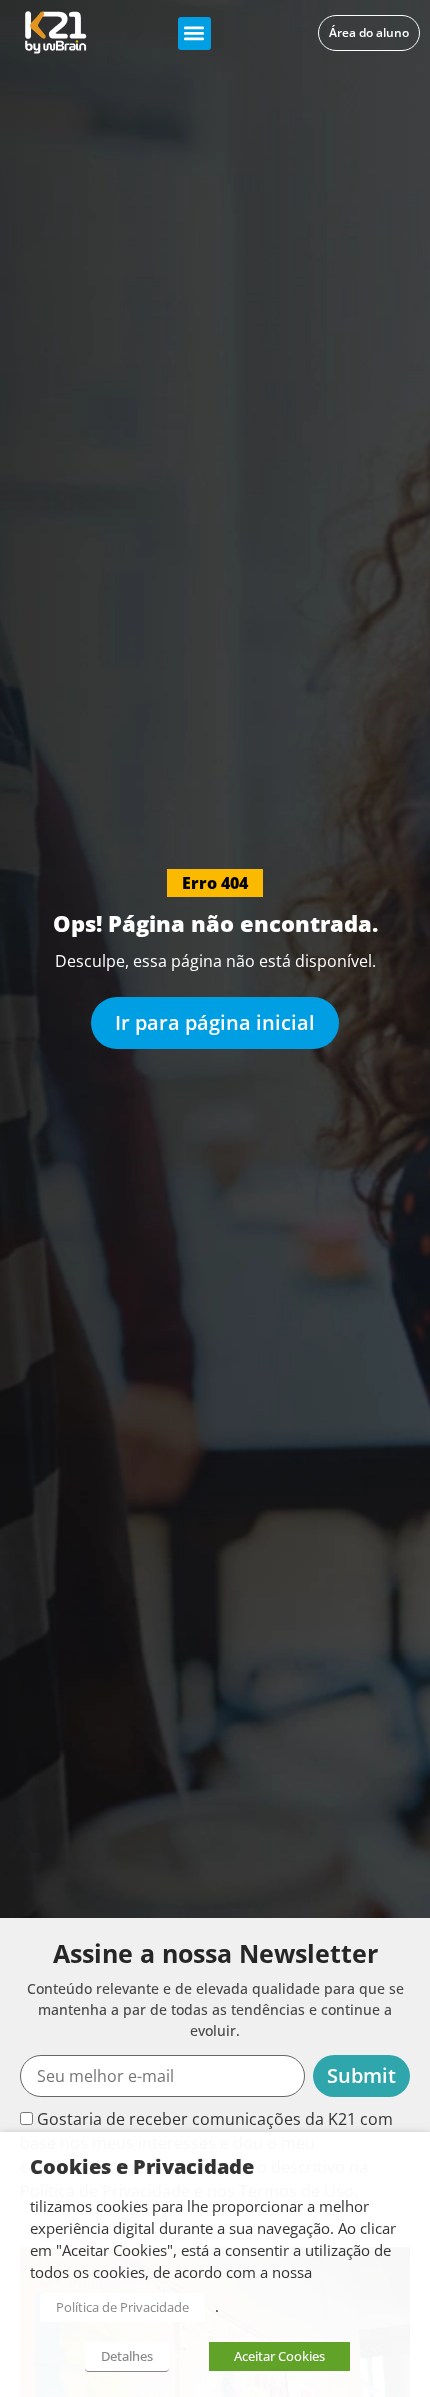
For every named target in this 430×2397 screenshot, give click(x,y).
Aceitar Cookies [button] (279, 2356)
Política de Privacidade (122, 2307)
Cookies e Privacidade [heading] (142, 2167)
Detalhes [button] (127, 2356)
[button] (194, 33)
